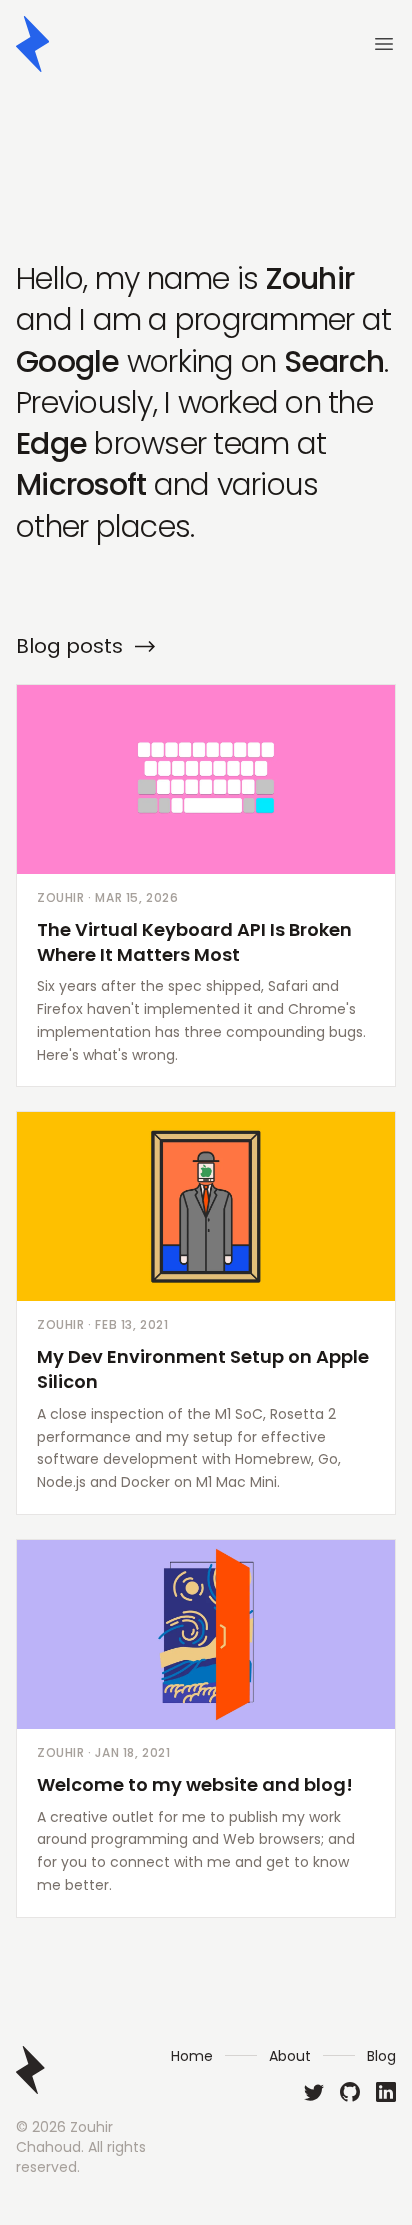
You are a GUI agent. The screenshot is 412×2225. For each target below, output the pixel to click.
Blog (381, 2056)
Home (192, 2056)
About (290, 2056)
